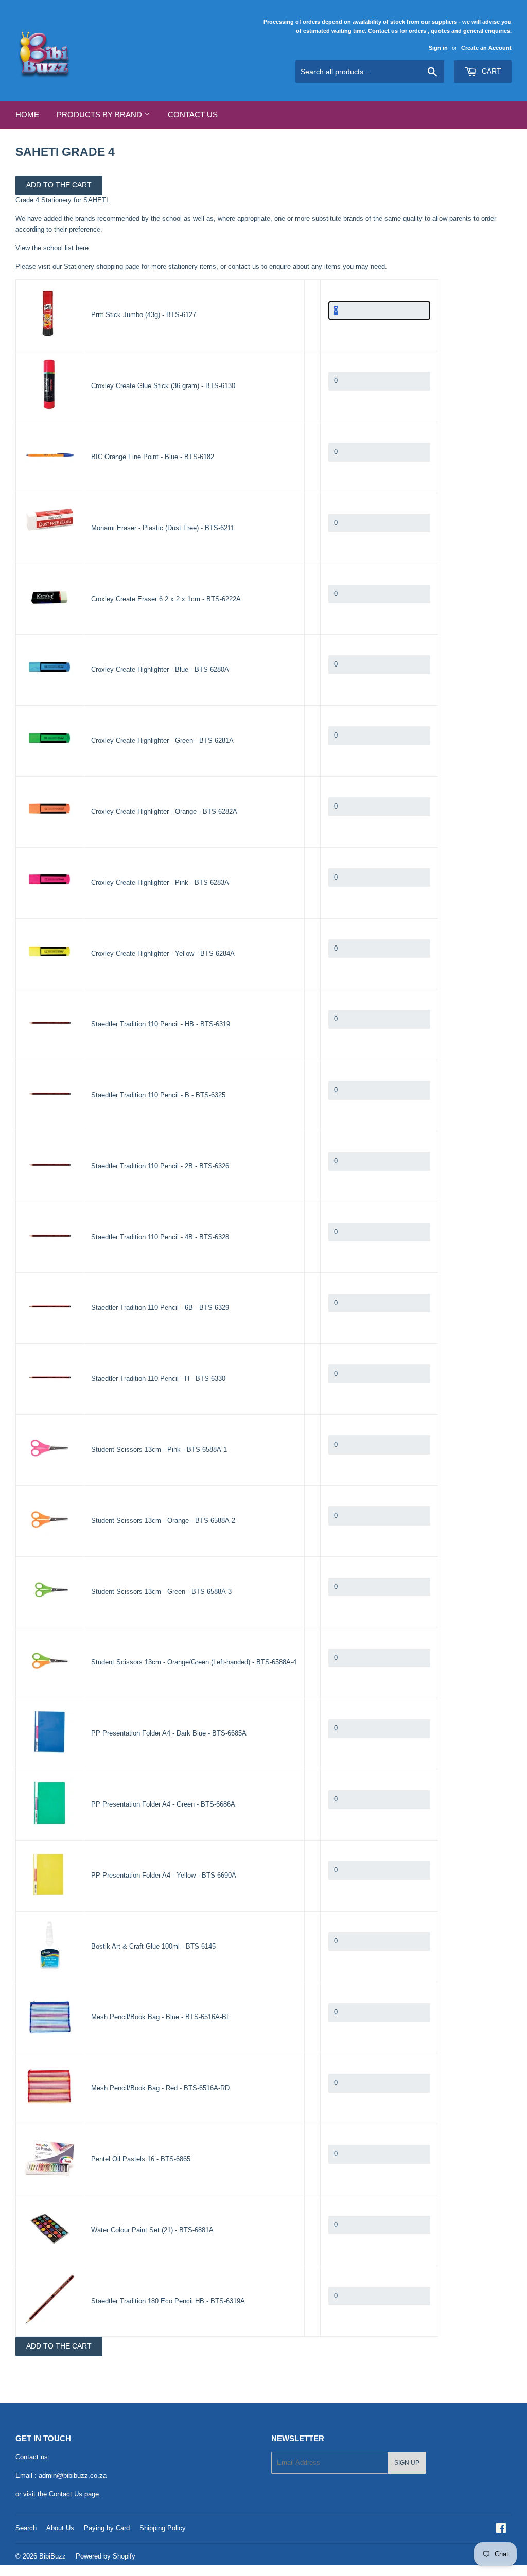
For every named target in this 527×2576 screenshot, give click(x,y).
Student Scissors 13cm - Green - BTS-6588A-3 (161, 1592)
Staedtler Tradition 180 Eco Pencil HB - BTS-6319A (168, 2301)
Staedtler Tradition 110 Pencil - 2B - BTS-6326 (160, 1166)
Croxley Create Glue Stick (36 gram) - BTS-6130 (163, 386)
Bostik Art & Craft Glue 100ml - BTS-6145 (153, 1946)
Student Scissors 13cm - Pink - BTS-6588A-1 (159, 1450)
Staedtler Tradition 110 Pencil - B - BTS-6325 (158, 1095)
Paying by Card (107, 2528)
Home (27, 115)
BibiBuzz (52, 2556)
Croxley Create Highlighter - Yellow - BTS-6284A (163, 953)
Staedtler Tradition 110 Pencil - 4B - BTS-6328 (160, 1237)
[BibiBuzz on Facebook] (501, 2529)
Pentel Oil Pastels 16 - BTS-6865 (141, 2159)
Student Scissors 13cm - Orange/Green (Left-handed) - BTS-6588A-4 (194, 1662)
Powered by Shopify (106, 2556)
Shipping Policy (163, 2528)
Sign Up (407, 2463)
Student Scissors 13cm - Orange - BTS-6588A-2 (163, 1521)
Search (26, 2528)
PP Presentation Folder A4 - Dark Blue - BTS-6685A (169, 1733)
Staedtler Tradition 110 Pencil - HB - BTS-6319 (161, 1024)
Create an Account (486, 48)
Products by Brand (100, 115)
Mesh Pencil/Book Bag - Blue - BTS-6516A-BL (161, 2017)
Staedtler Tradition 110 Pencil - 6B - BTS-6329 (160, 1308)
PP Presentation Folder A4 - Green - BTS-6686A (163, 1804)
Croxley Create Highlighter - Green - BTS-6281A (162, 740)
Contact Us (193, 115)
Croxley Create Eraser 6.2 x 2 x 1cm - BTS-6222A (166, 599)
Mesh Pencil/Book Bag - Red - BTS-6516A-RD (160, 2088)
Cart (490, 71)
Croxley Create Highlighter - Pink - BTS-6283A (160, 882)
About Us (60, 2528)
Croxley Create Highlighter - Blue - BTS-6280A (160, 669)
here (82, 248)
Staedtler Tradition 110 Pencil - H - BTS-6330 (158, 1379)
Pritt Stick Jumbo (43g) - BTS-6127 (144, 315)
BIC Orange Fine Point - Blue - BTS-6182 (153, 457)
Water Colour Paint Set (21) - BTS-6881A (152, 2230)
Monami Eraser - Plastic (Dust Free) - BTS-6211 (163, 528)
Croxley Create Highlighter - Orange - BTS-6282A (164, 811)
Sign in (438, 48)
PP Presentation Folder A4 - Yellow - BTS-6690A (164, 1875)
